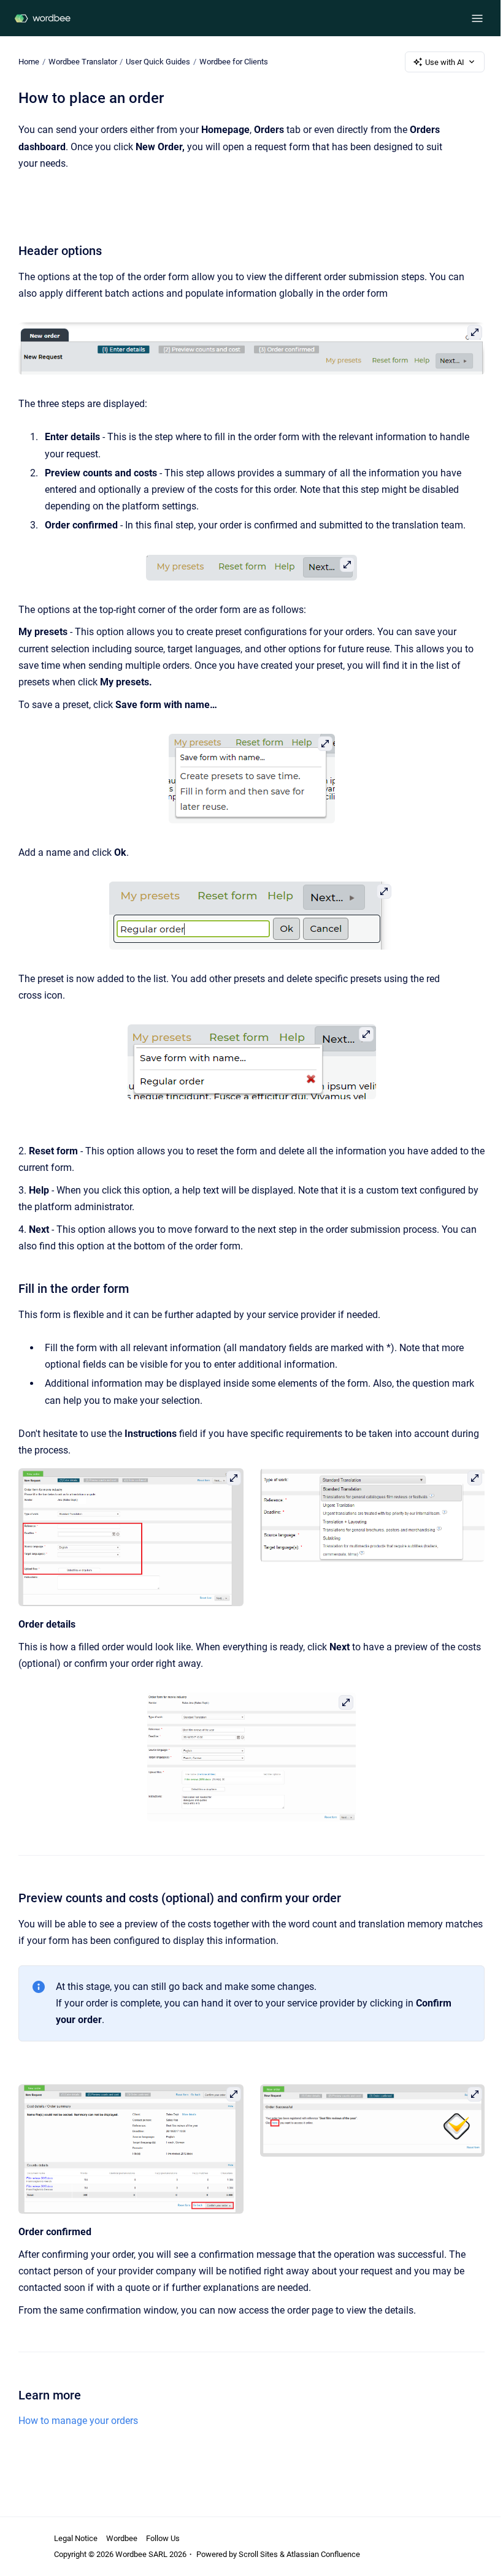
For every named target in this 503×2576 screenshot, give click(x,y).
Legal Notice (76, 2538)
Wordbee (122, 2538)
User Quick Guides (158, 62)
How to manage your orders (78, 2421)
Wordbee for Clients (234, 62)
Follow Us (163, 2538)
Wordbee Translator (83, 62)
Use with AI (445, 62)
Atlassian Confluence (323, 2554)
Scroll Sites (258, 2554)
